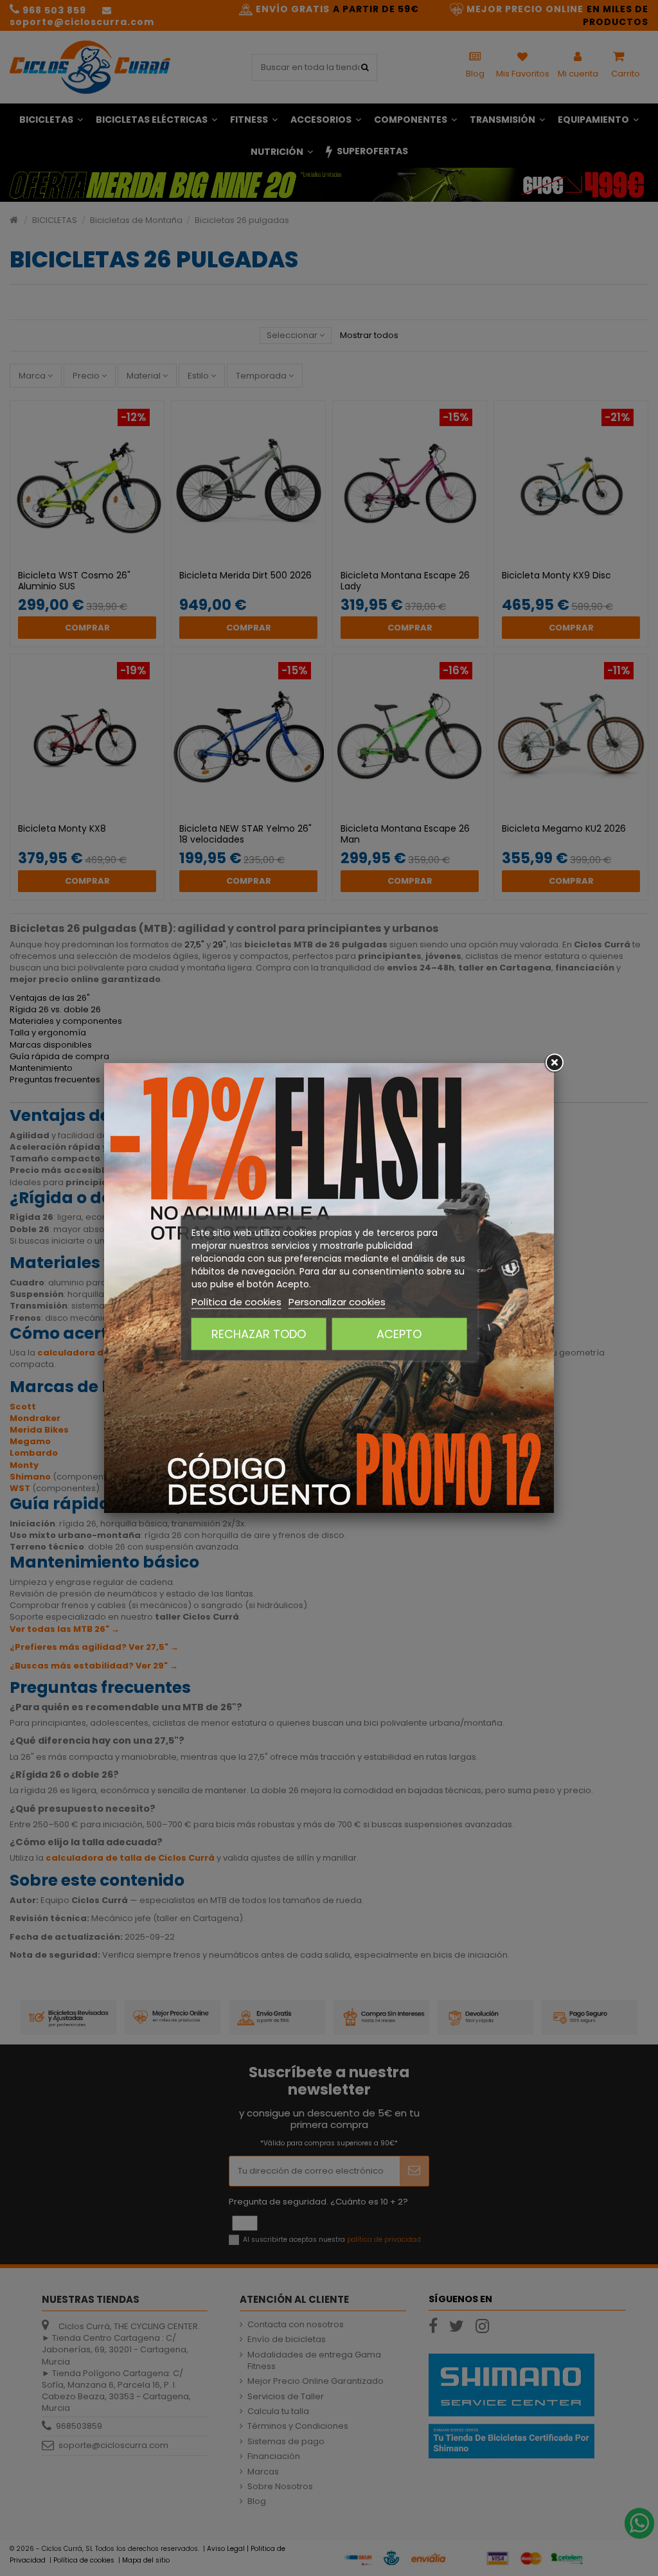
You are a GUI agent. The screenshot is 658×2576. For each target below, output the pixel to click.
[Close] (554, 1063)
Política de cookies (236, 1302)
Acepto (399, 1334)
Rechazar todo (259, 1334)
